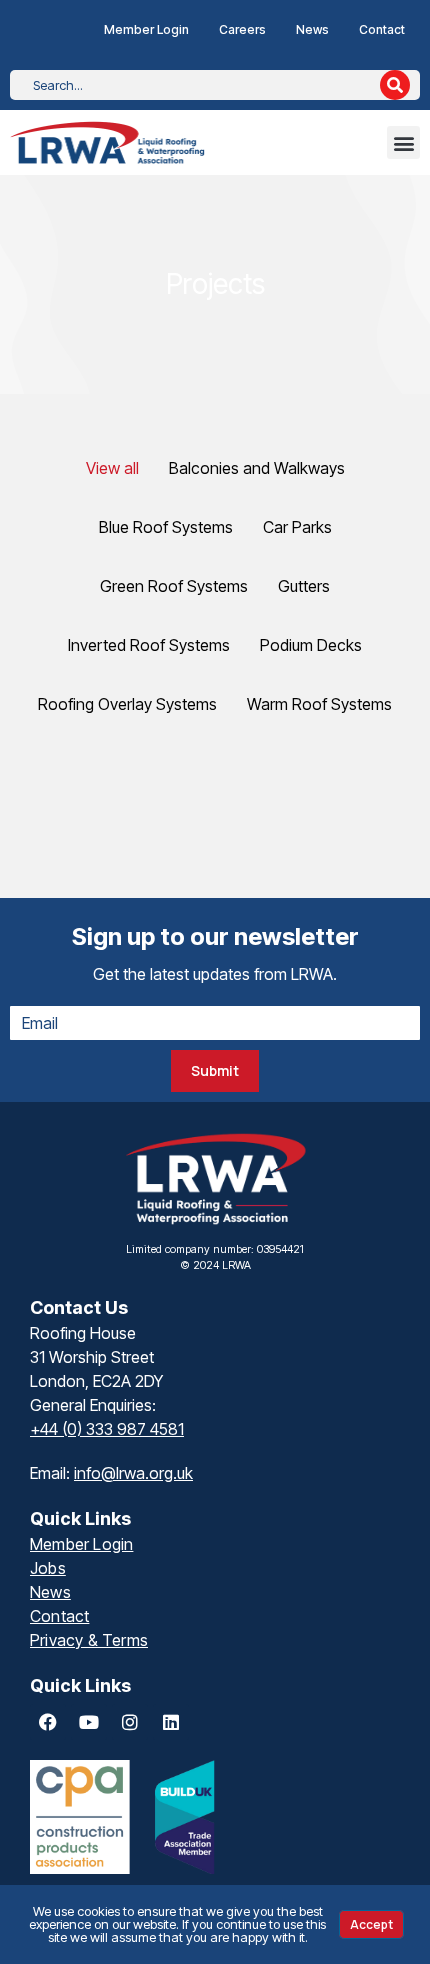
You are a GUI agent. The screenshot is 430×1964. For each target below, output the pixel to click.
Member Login (146, 29)
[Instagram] (130, 1722)
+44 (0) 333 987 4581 (107, 1429)
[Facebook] (48, 1722)
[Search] (395, 85)
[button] (403, 142)
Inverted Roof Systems (149, 645)
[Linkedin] (171, 1722)
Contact (382, 29)
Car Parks (297, 527)
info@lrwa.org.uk (133, 1473)
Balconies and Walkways (257, 468)
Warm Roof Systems (319, 704)
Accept (371, 1924)
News (312, 29)
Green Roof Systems (174, 586)
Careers (242, 29)
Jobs (48, 1568)
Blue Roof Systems (166, 527)
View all (112, 468)
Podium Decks (311, 645)
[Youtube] (89, 1722)
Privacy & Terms (89, 1640)
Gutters (304, 586)
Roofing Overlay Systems (127, 704)
